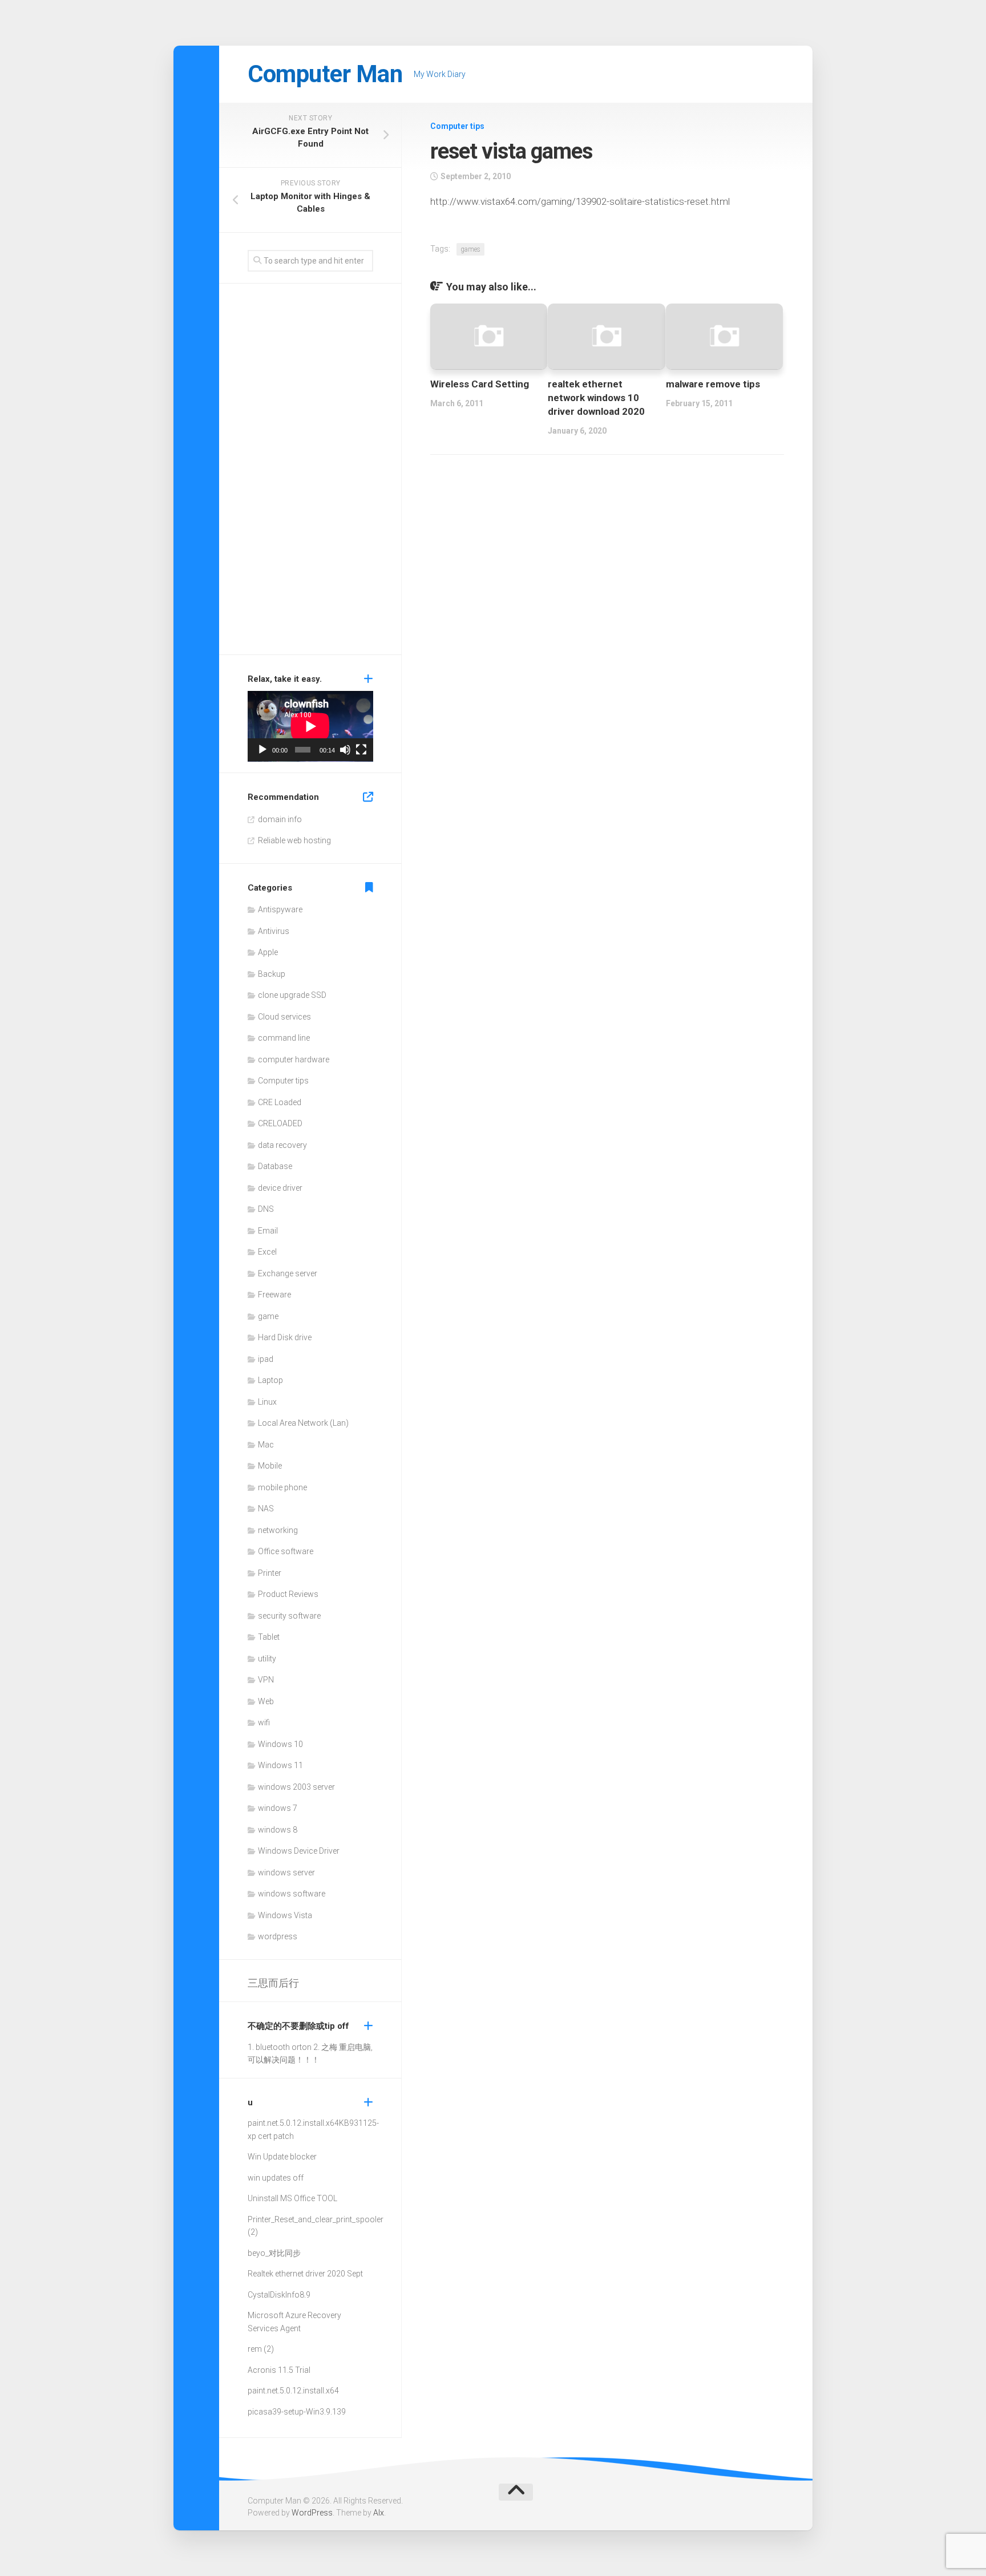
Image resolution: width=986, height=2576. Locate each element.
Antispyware (280, 909)
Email (268, 1231)
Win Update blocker (282, 2157)
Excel (267, 1252)
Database (275, 1166)
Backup (272, 974)
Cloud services (284, 1017)
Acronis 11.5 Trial (279, 2370)
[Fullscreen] (361, 750)
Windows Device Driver (299, 1851)
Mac (266, 1445)
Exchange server (288, 1273)
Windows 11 (280, 1765)
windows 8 (278, 1830)
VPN (266, 1680)
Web (266, 1701)
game (268, 1316)
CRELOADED (280, 1123)
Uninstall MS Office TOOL (292, 2198)
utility (267, 1659)
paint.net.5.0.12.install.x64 (293, 2123)
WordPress (312, 2513)
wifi (264, 1722)
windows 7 (278, 1808)
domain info (280, 819)
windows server (286, 1873)
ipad (266, 1359)
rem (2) (261, 2349)
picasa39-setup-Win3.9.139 (297, 2412)
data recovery (282, 1145)
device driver (280, 1188)
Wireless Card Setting (480, 384)
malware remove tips (713, 384)
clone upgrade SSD (292, 995)
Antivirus (274, 931)
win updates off (276, 2178)
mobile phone (282, 1487)
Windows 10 (280, 1744)
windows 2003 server (296, 1787)
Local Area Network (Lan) (303, 1423)
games (470, 249)
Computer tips (457, 126)
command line (284, 1038)
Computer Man (325, 74)
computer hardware (294, 1059)
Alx (379, 2513)
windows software (292, 1894)
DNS (266, 1209)
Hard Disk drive (285, 1337)
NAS (266, 1509)
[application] (310, 726)
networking (278, 1530)
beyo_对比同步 (274, 2253)
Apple (268, 952)
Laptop (270, 1380)
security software (289, 1616)
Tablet (269, 1637)
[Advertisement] (310, 472)
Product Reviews (288, 1594)
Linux (267, 1402)
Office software (286, 1551)
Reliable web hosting (294, 840)
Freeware (274, 1295)
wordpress (278, 1936)
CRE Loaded (280, 1102)
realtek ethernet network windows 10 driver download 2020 (596, 398)
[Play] (262, 750)
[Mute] (345, 750)
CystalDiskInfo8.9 (279, 2295)
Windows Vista (285, 1915)
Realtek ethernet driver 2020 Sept (305, 2274)
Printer (270, 1573)
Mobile (270, 1466)
